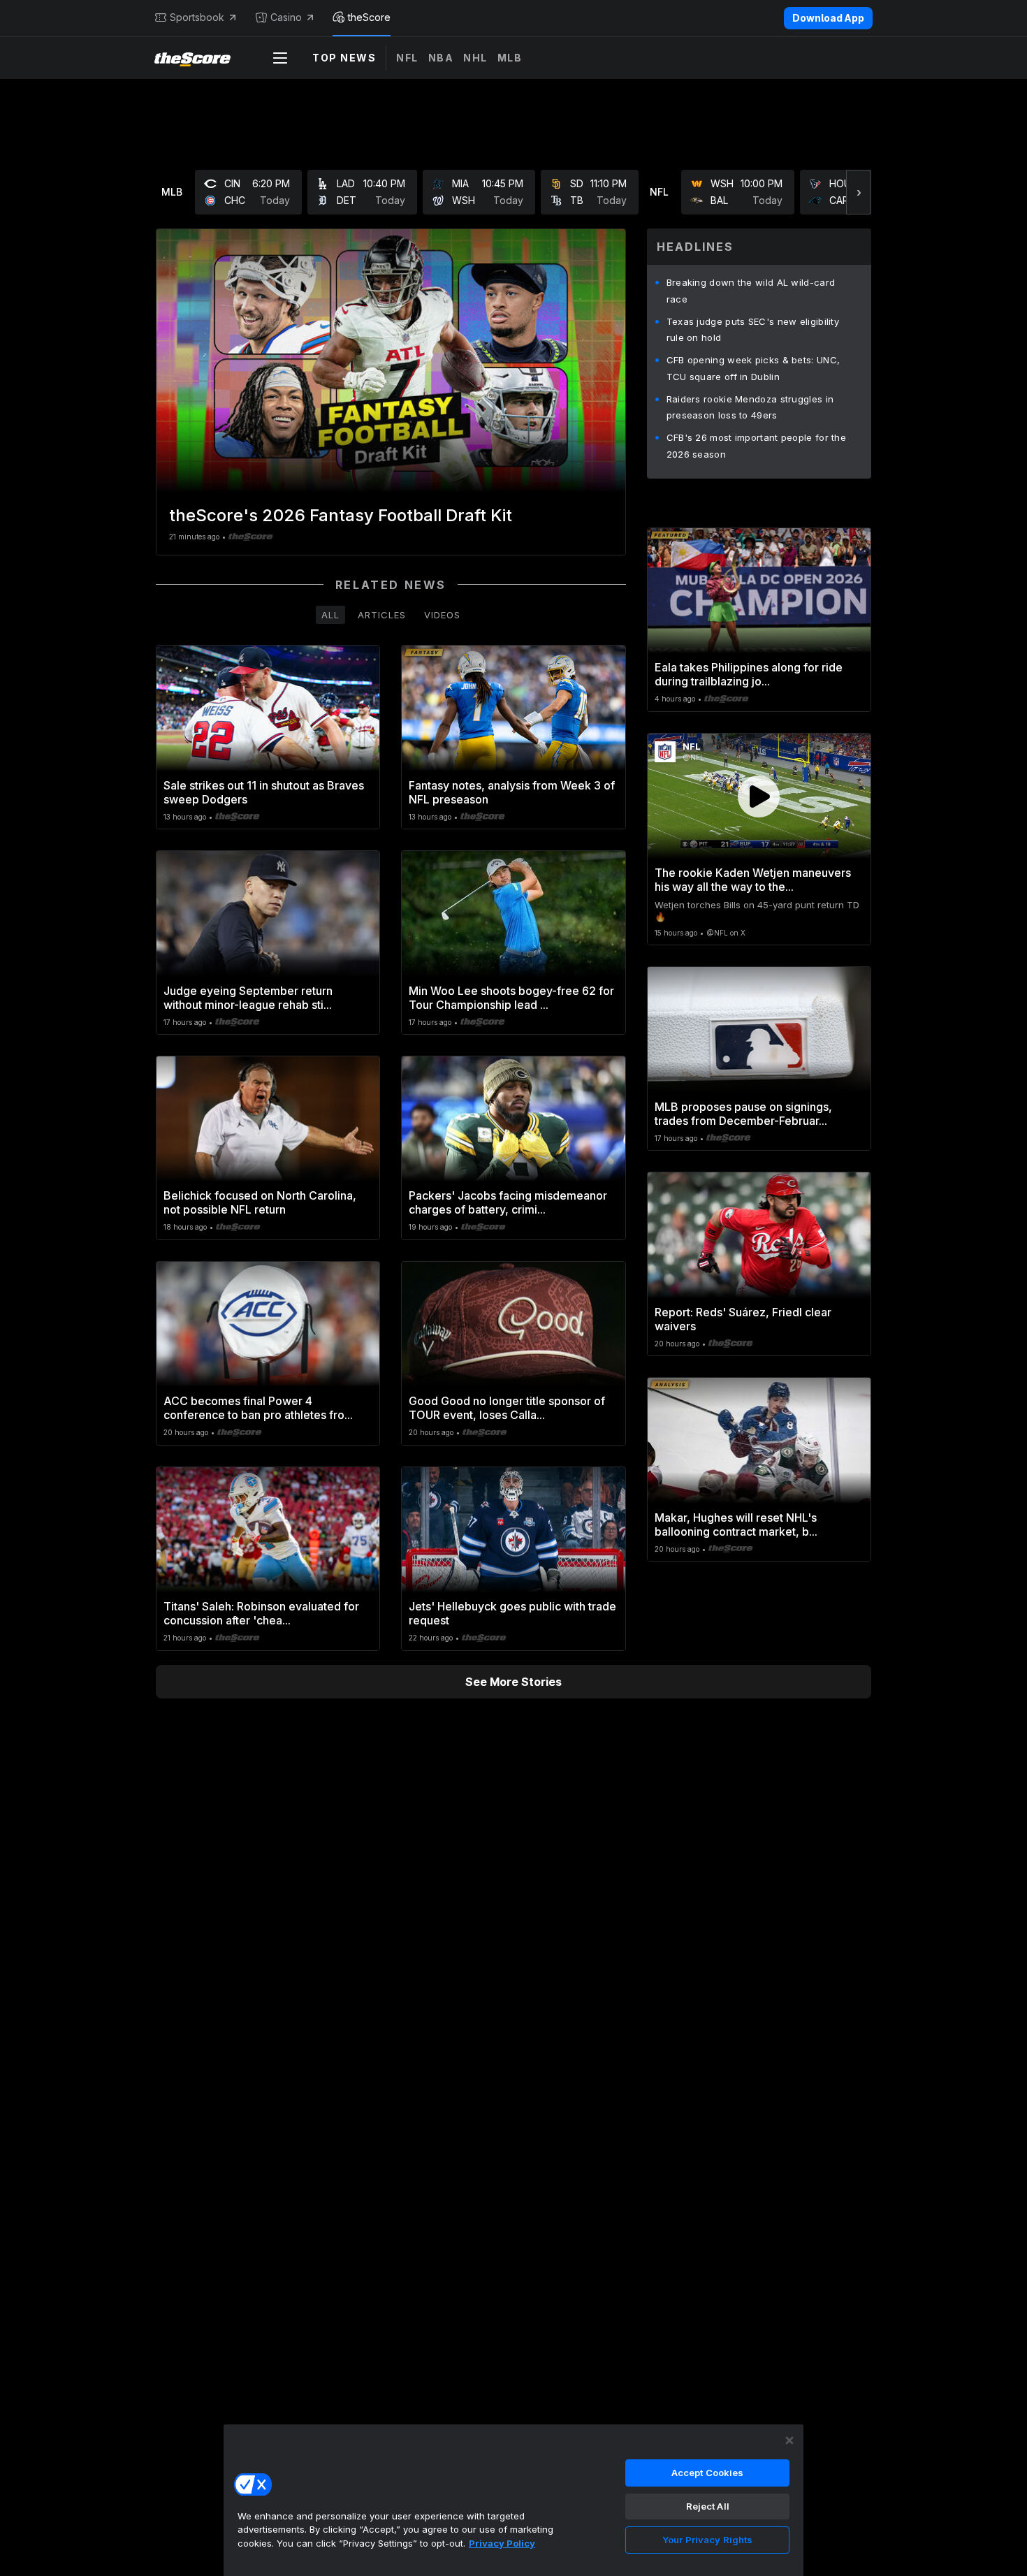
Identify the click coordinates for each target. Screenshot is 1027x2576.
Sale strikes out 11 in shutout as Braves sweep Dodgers (264, 792)
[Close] (789, 2440)
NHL (475, 58)
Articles (382, 615)
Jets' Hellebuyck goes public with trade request (512, 1613)
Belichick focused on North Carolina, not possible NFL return (260, 1202)
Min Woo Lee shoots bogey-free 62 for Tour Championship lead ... (511, 998)
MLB (510, 58)
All (330, 615)
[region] (513, 2500)
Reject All (708, 2506)
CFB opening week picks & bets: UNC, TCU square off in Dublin (753, 368)
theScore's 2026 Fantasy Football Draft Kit (341, 515)
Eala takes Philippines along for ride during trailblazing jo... (749, 674)
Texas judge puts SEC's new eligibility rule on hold (753, 330)
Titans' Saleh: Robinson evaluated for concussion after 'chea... (261, 1613)
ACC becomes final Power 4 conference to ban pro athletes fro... (258, 1408)
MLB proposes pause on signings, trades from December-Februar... (743, 1114)
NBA (441, 58)
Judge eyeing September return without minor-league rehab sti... (248, 998)
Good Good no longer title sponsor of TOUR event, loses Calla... (507, 1408)
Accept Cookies (708, 2473)
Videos (442, 615)
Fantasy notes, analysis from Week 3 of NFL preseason (512, 792)
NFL (407, 58)
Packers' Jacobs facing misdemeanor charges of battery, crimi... (508, 1202)
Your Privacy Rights (707, 2540)
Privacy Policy (502, 2543)
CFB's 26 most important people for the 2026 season (756, 446)
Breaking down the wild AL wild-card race (751, 291)
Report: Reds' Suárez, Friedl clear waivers (743, 1319)
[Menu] (280, 58)
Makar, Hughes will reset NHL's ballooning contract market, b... (736, 1525)
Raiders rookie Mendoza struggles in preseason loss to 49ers (750, 407)
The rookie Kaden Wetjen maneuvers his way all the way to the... (753, 880)
